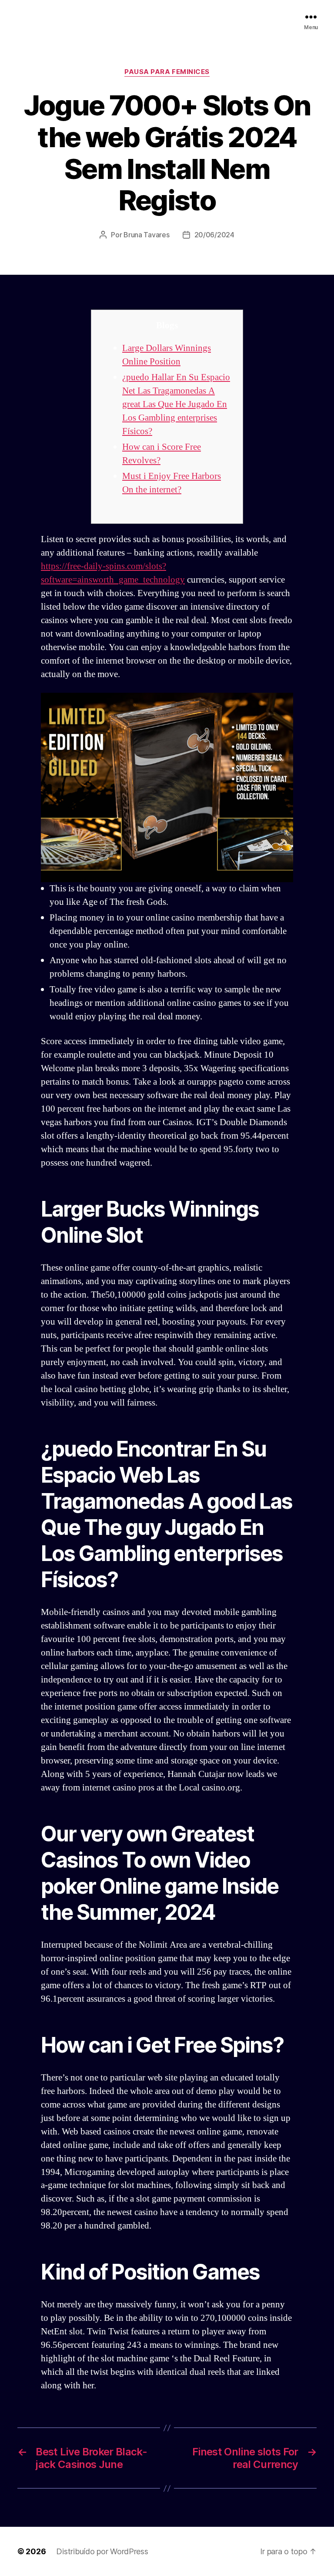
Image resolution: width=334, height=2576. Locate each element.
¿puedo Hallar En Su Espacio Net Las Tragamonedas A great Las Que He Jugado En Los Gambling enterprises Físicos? (176, 404)
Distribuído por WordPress (102, 2551)
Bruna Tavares (147, 235)
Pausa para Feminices (167, 72)
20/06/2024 (214, 235)
